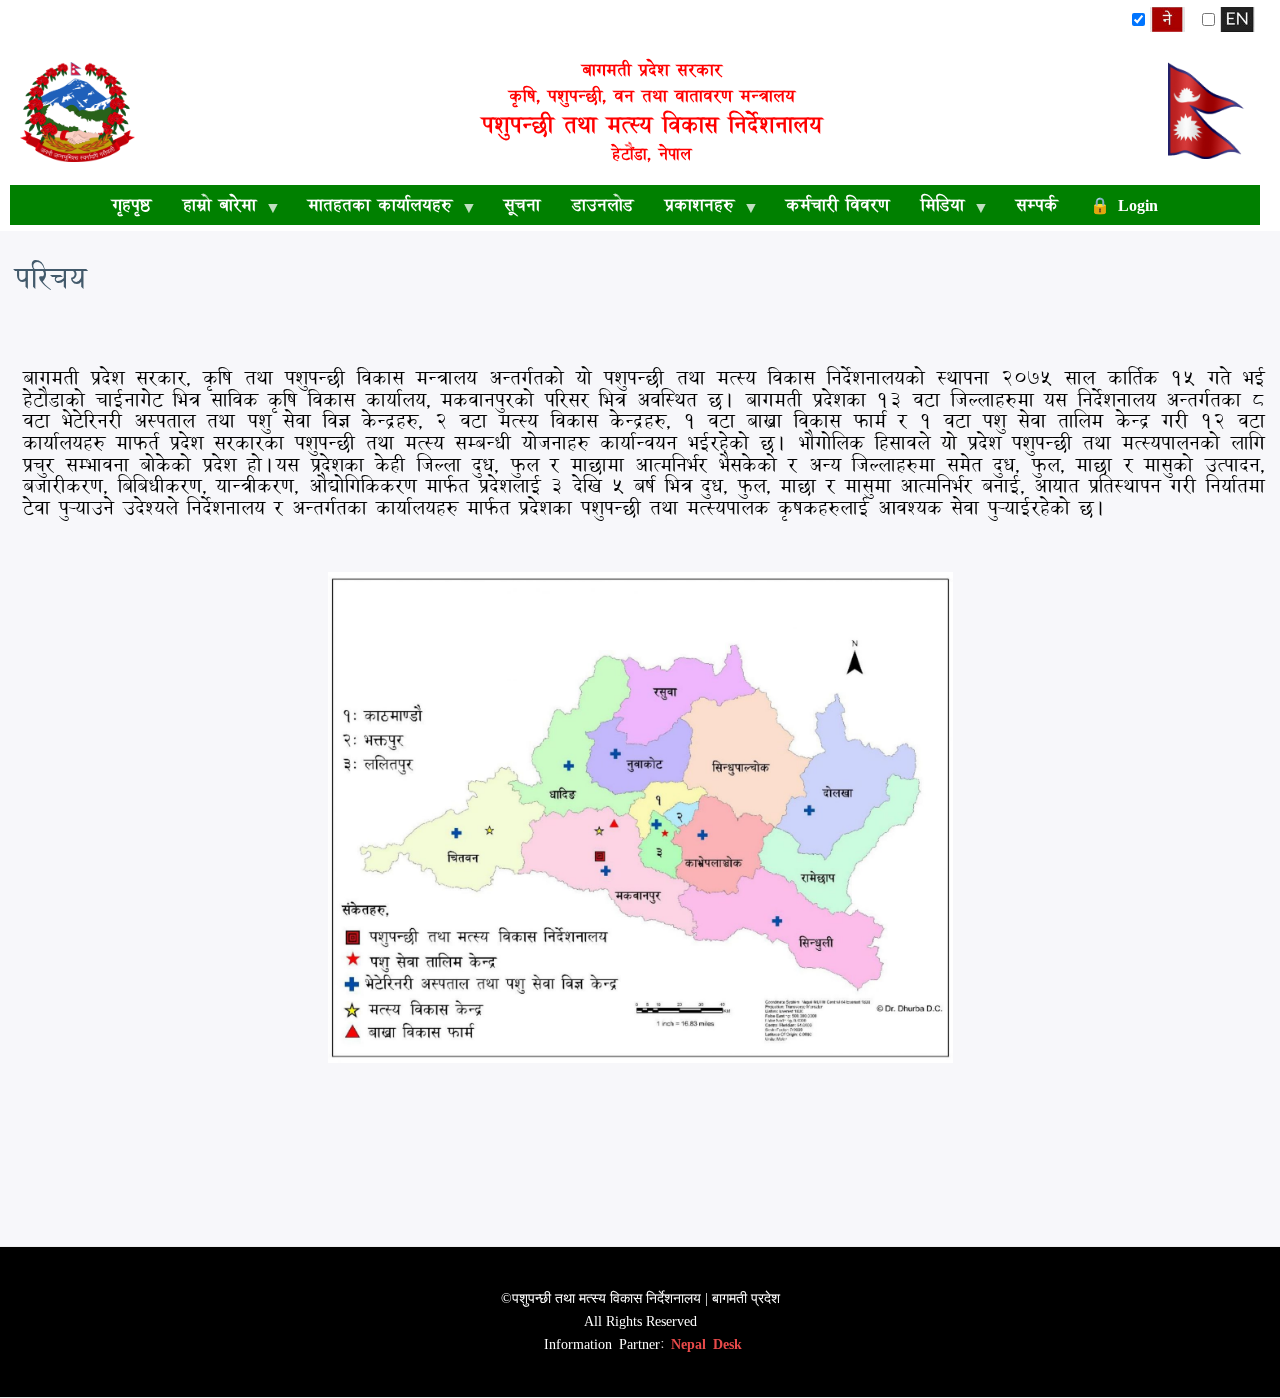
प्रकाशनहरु (691, 208)
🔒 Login (1124, 204)
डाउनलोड (602, 204)
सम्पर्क (1037, 204)
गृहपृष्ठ (131, 204)
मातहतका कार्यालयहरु (372, 208)
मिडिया (934, 208)
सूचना (522, 204)
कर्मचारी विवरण (837, 204)
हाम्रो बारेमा (211, 208)
